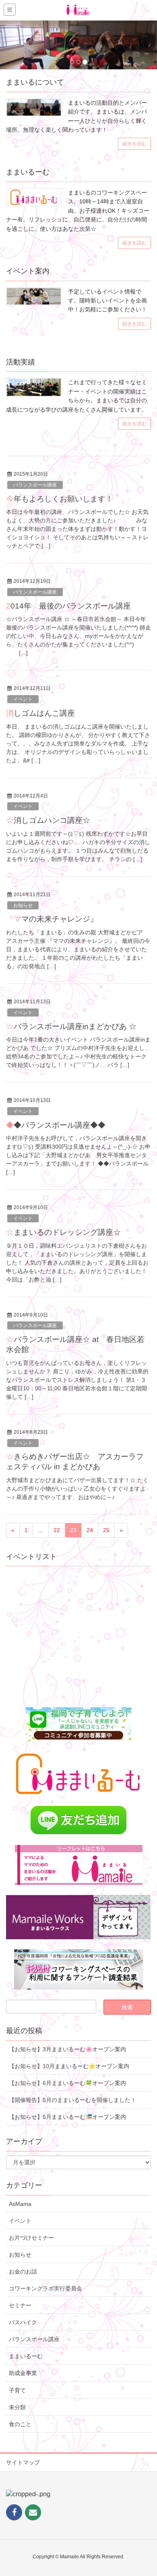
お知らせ (23, 905)
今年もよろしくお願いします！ (60, 499)
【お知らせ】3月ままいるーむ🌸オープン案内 (67, 2049)
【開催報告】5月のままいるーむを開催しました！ (72, 2100)
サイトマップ (23, 2462)
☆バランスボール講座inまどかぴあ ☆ (71, 1026)
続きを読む (134, 144)
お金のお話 (23, 2272)
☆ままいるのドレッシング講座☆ (63, 1232)
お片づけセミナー (31, 2238)
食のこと (20, 2424)
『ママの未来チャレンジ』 (52, 919)
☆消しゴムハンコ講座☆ (48, 820)
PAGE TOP (144, 2491)
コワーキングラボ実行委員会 (45, 2288)
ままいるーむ (26, 2356)
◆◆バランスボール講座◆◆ (56, 1125)
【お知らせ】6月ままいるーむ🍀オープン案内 (67, 2083)
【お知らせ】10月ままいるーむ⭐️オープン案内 (69, 2066)
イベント (23, 699)
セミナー (20, 2305)
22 (57, 1530)
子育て (17, 2390)
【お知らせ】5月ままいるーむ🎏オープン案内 (67, 2117)
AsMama (20, 2204)
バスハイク (23, 2322)
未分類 (17, 2407)
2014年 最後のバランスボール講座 (68, 606)
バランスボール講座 (35, 485)
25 (106, 1530)
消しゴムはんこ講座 (40, 713)
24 (90, 1530)
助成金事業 (23, 2373)
